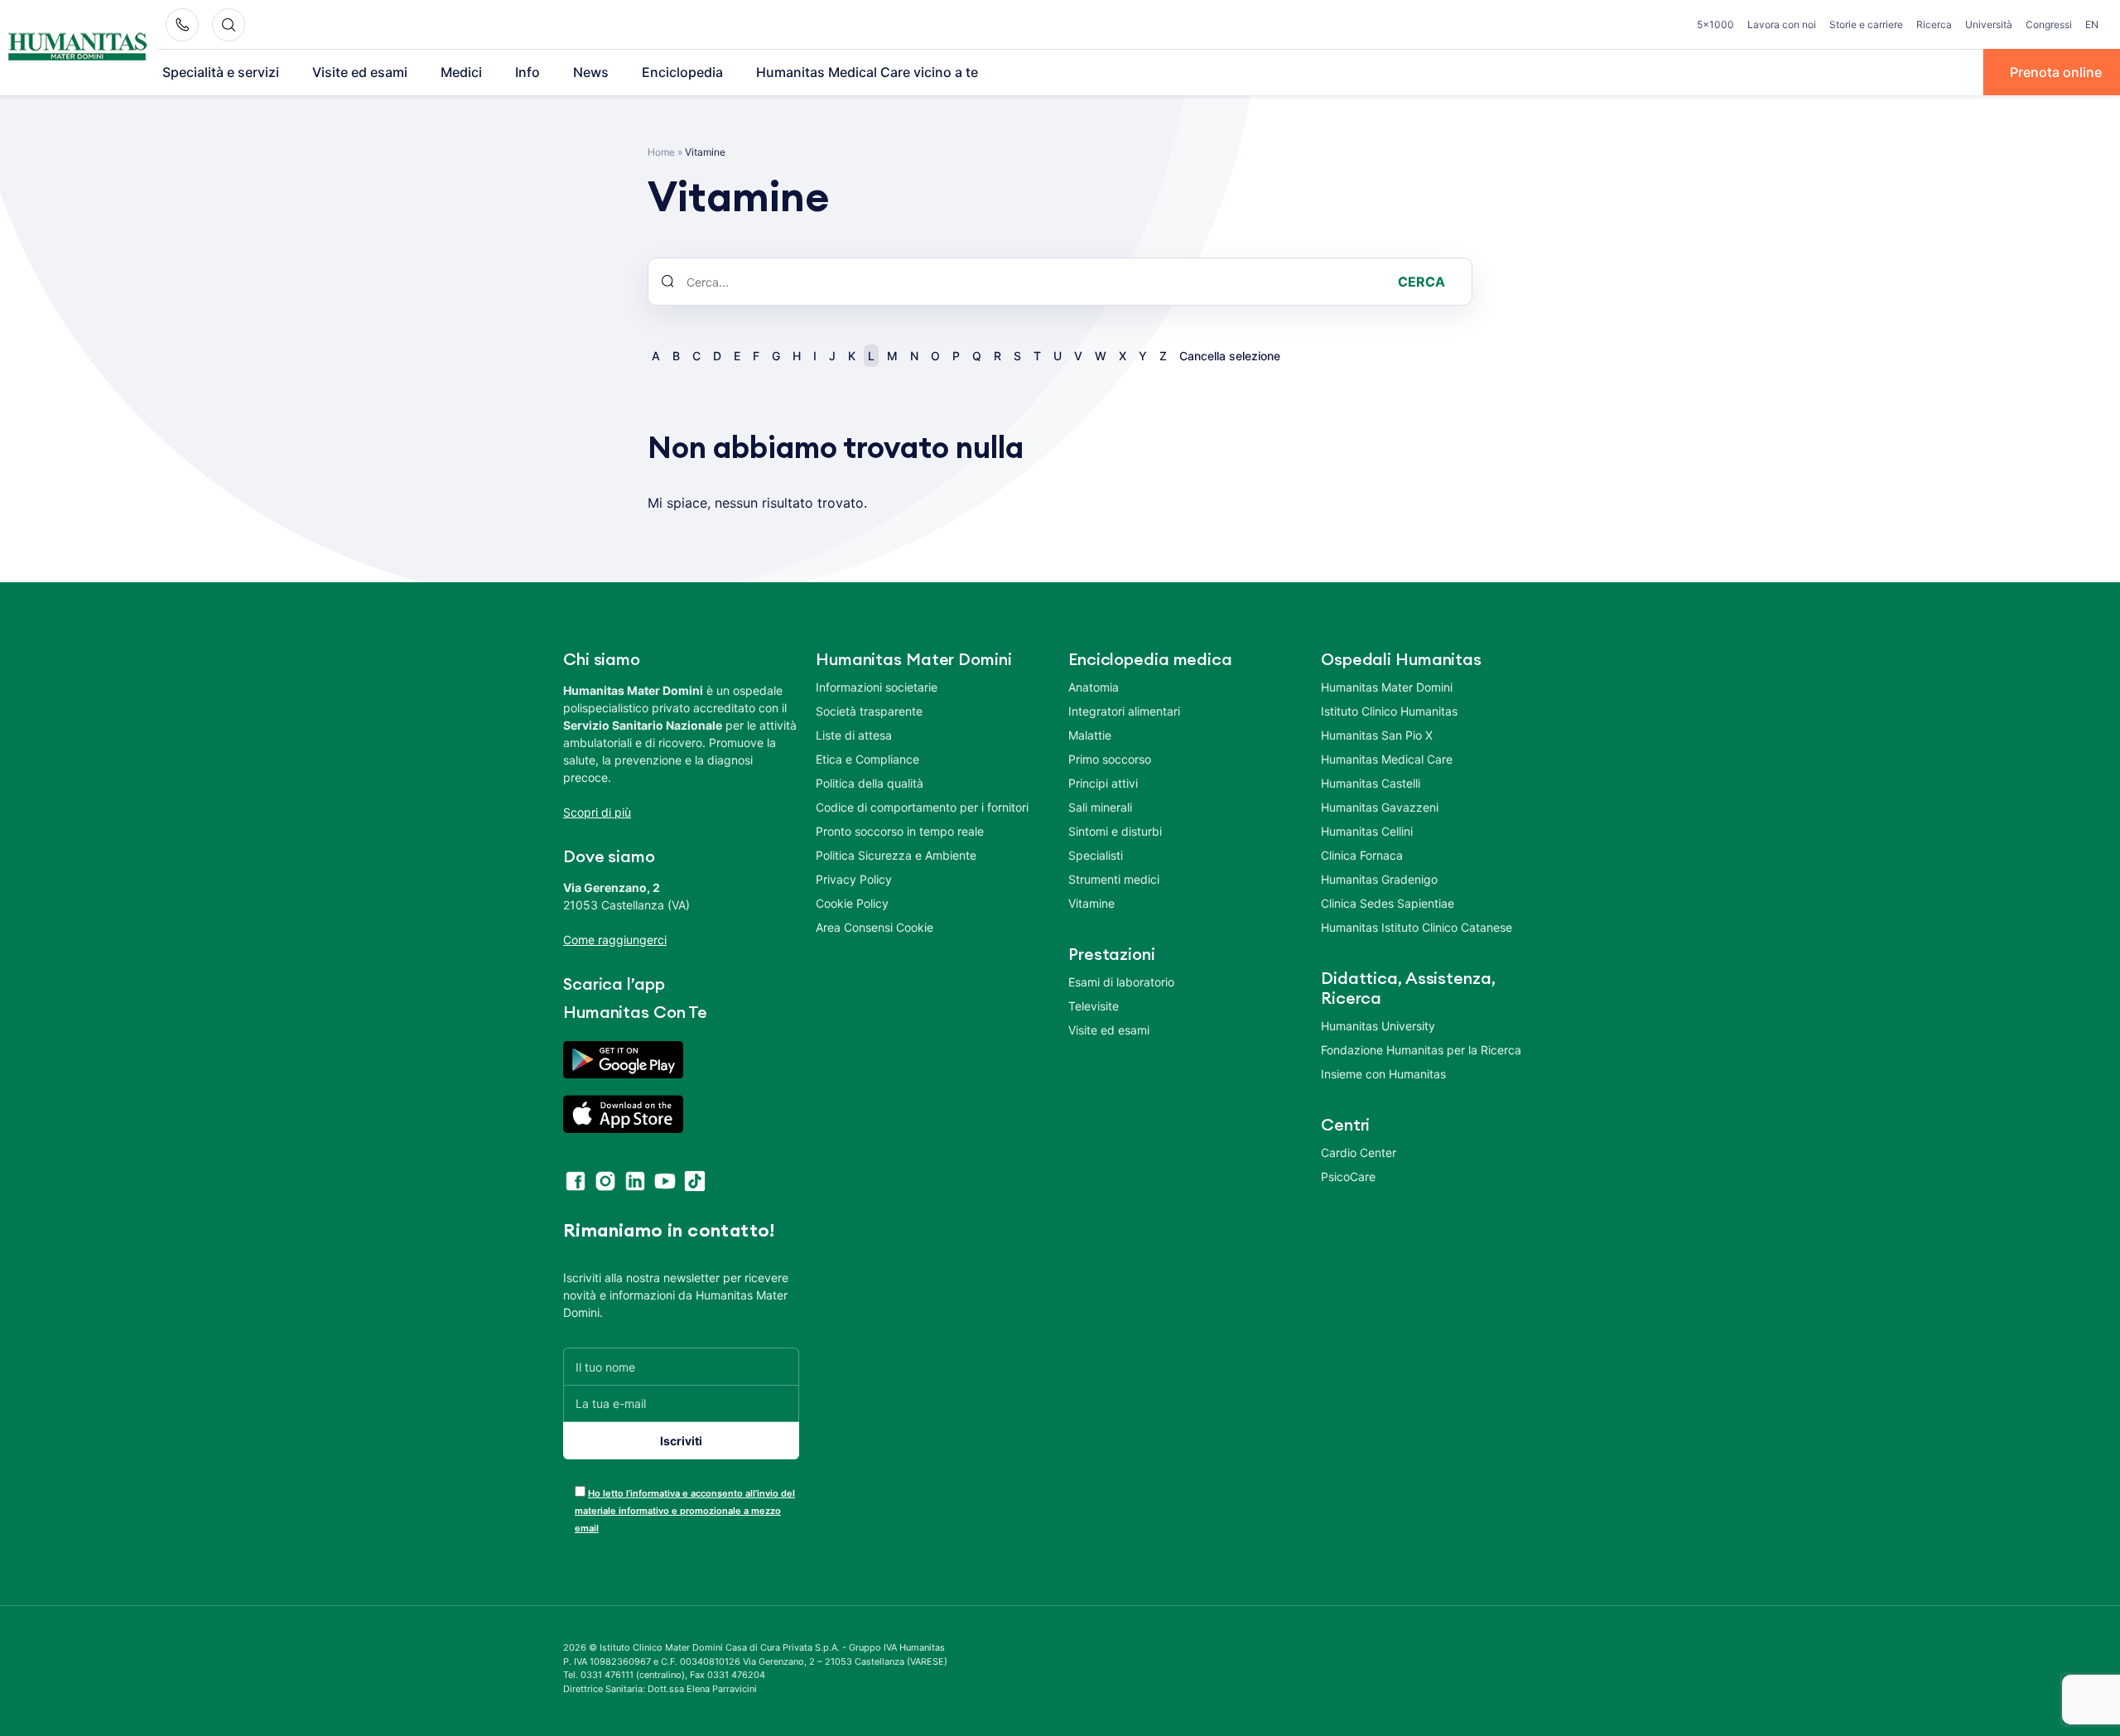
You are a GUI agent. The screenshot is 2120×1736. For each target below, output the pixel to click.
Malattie (1090, 735)
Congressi (2049, 24)
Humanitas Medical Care (1387, 759)
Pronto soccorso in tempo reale (900, 831)
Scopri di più (597, 812)
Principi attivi (1103, 783)
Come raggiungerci (615, 940)
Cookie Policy (852, 903)
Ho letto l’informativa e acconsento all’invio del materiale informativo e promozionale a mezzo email (685, 1511)
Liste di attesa (854, 735)
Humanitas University (1378, 1026)
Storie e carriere (1866, 24)
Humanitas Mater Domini (1387, 687)
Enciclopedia (682, 72)
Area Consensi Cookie (874, 927)
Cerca (1421, 282)
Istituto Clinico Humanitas (1389, 711)
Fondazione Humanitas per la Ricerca (1421, 1050)
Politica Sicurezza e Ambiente (896, 855)
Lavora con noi (1782, 24)
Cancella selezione (1230, 356)
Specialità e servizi (221, 72)
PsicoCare (1348, 1177)
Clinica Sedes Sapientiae (1388, 903)
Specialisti (1096, 855)
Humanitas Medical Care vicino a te (867, 72)
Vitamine (1091, 903)
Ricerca (1934, 24)
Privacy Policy (854, 879)
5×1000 (1715, 24)
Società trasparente (869, 711)
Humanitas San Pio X (1377, 735)
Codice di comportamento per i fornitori (922, 807)
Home (661, 152)
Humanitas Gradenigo (1379, 879)
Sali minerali (1100, 807)
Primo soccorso (1110, 759)
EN (2092, 24)
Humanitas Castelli (1371, 783)
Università (1989, 24)
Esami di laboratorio (1121, 982)
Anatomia (1094, 687)
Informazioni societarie (877, 687)
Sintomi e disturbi (1115, 831)
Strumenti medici (1114, 879)
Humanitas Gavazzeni (1380, 807)
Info (528, 72)
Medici (461, 72)
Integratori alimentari (1124, 711)
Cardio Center (1359, 1153)
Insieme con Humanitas (1383, 1074)
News (591, 72)
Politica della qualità (870, 783)
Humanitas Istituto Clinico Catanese (1417, 927)
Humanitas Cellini (1367, 831)
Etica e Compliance (867, 759)
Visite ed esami (360, 72)
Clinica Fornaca (1362, 855)
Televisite (1094, 1006)
